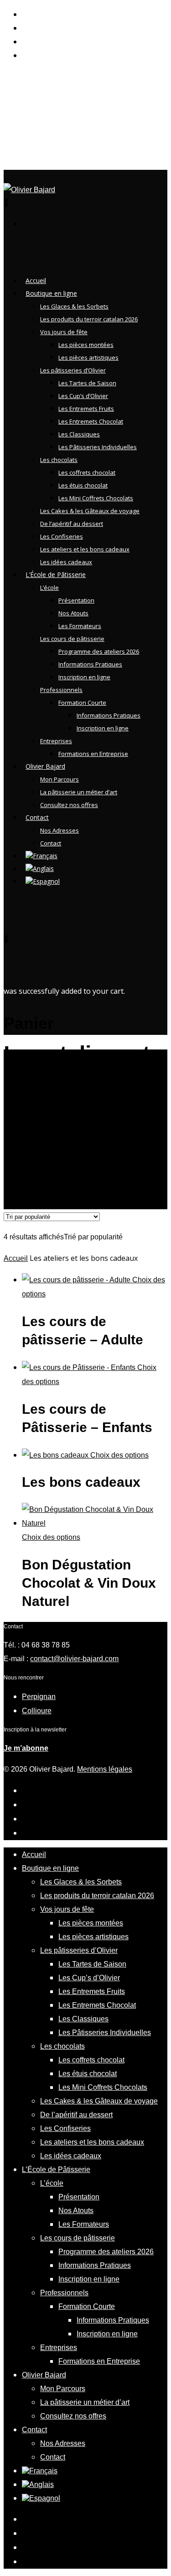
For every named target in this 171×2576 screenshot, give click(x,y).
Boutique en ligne (50, 1868)
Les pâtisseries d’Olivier (73, 370)
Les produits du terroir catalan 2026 (89, 319)
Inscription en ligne (84, 677)
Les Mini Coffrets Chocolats (96, 498)
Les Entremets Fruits (86, 409)
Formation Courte (82, 703)
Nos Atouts (73, 613)
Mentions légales (105, 1769)
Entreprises (59, 2348)
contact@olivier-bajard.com (74, 1659)
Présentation (76, 600)
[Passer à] (43, 888)
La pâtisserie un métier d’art (79, 792)
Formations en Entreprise (93, 754)
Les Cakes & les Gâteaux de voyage (90, 511)
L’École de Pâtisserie (56, 574)
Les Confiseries (62, 536)
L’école (49, 588)
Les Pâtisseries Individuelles (98, 447)
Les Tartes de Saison (87, 383)
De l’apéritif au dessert (72, 524)
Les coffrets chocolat (87, 472)
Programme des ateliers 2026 (99, 651)
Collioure (37, 1711)
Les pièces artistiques (88, 357)
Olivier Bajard (44, 2375)
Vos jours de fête (64, 332)
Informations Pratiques (90, 664)
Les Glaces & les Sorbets (74, 306)
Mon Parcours (60, 779)
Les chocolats (59, 460)
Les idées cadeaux (71, 2156)
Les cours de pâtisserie (72, 639)
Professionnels (61, 690)
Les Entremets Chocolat (91, 421)
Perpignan (39, 1697)
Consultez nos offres (69, 805)
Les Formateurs (80, 626)
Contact (37, 817)
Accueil (16, 1258)
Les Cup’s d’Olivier (83, 396)
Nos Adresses (60, 830)
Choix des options (119, 1455)
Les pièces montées (86, 345)
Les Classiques (79, 434)
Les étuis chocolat (83, 485)
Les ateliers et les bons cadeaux (92, 2142)
